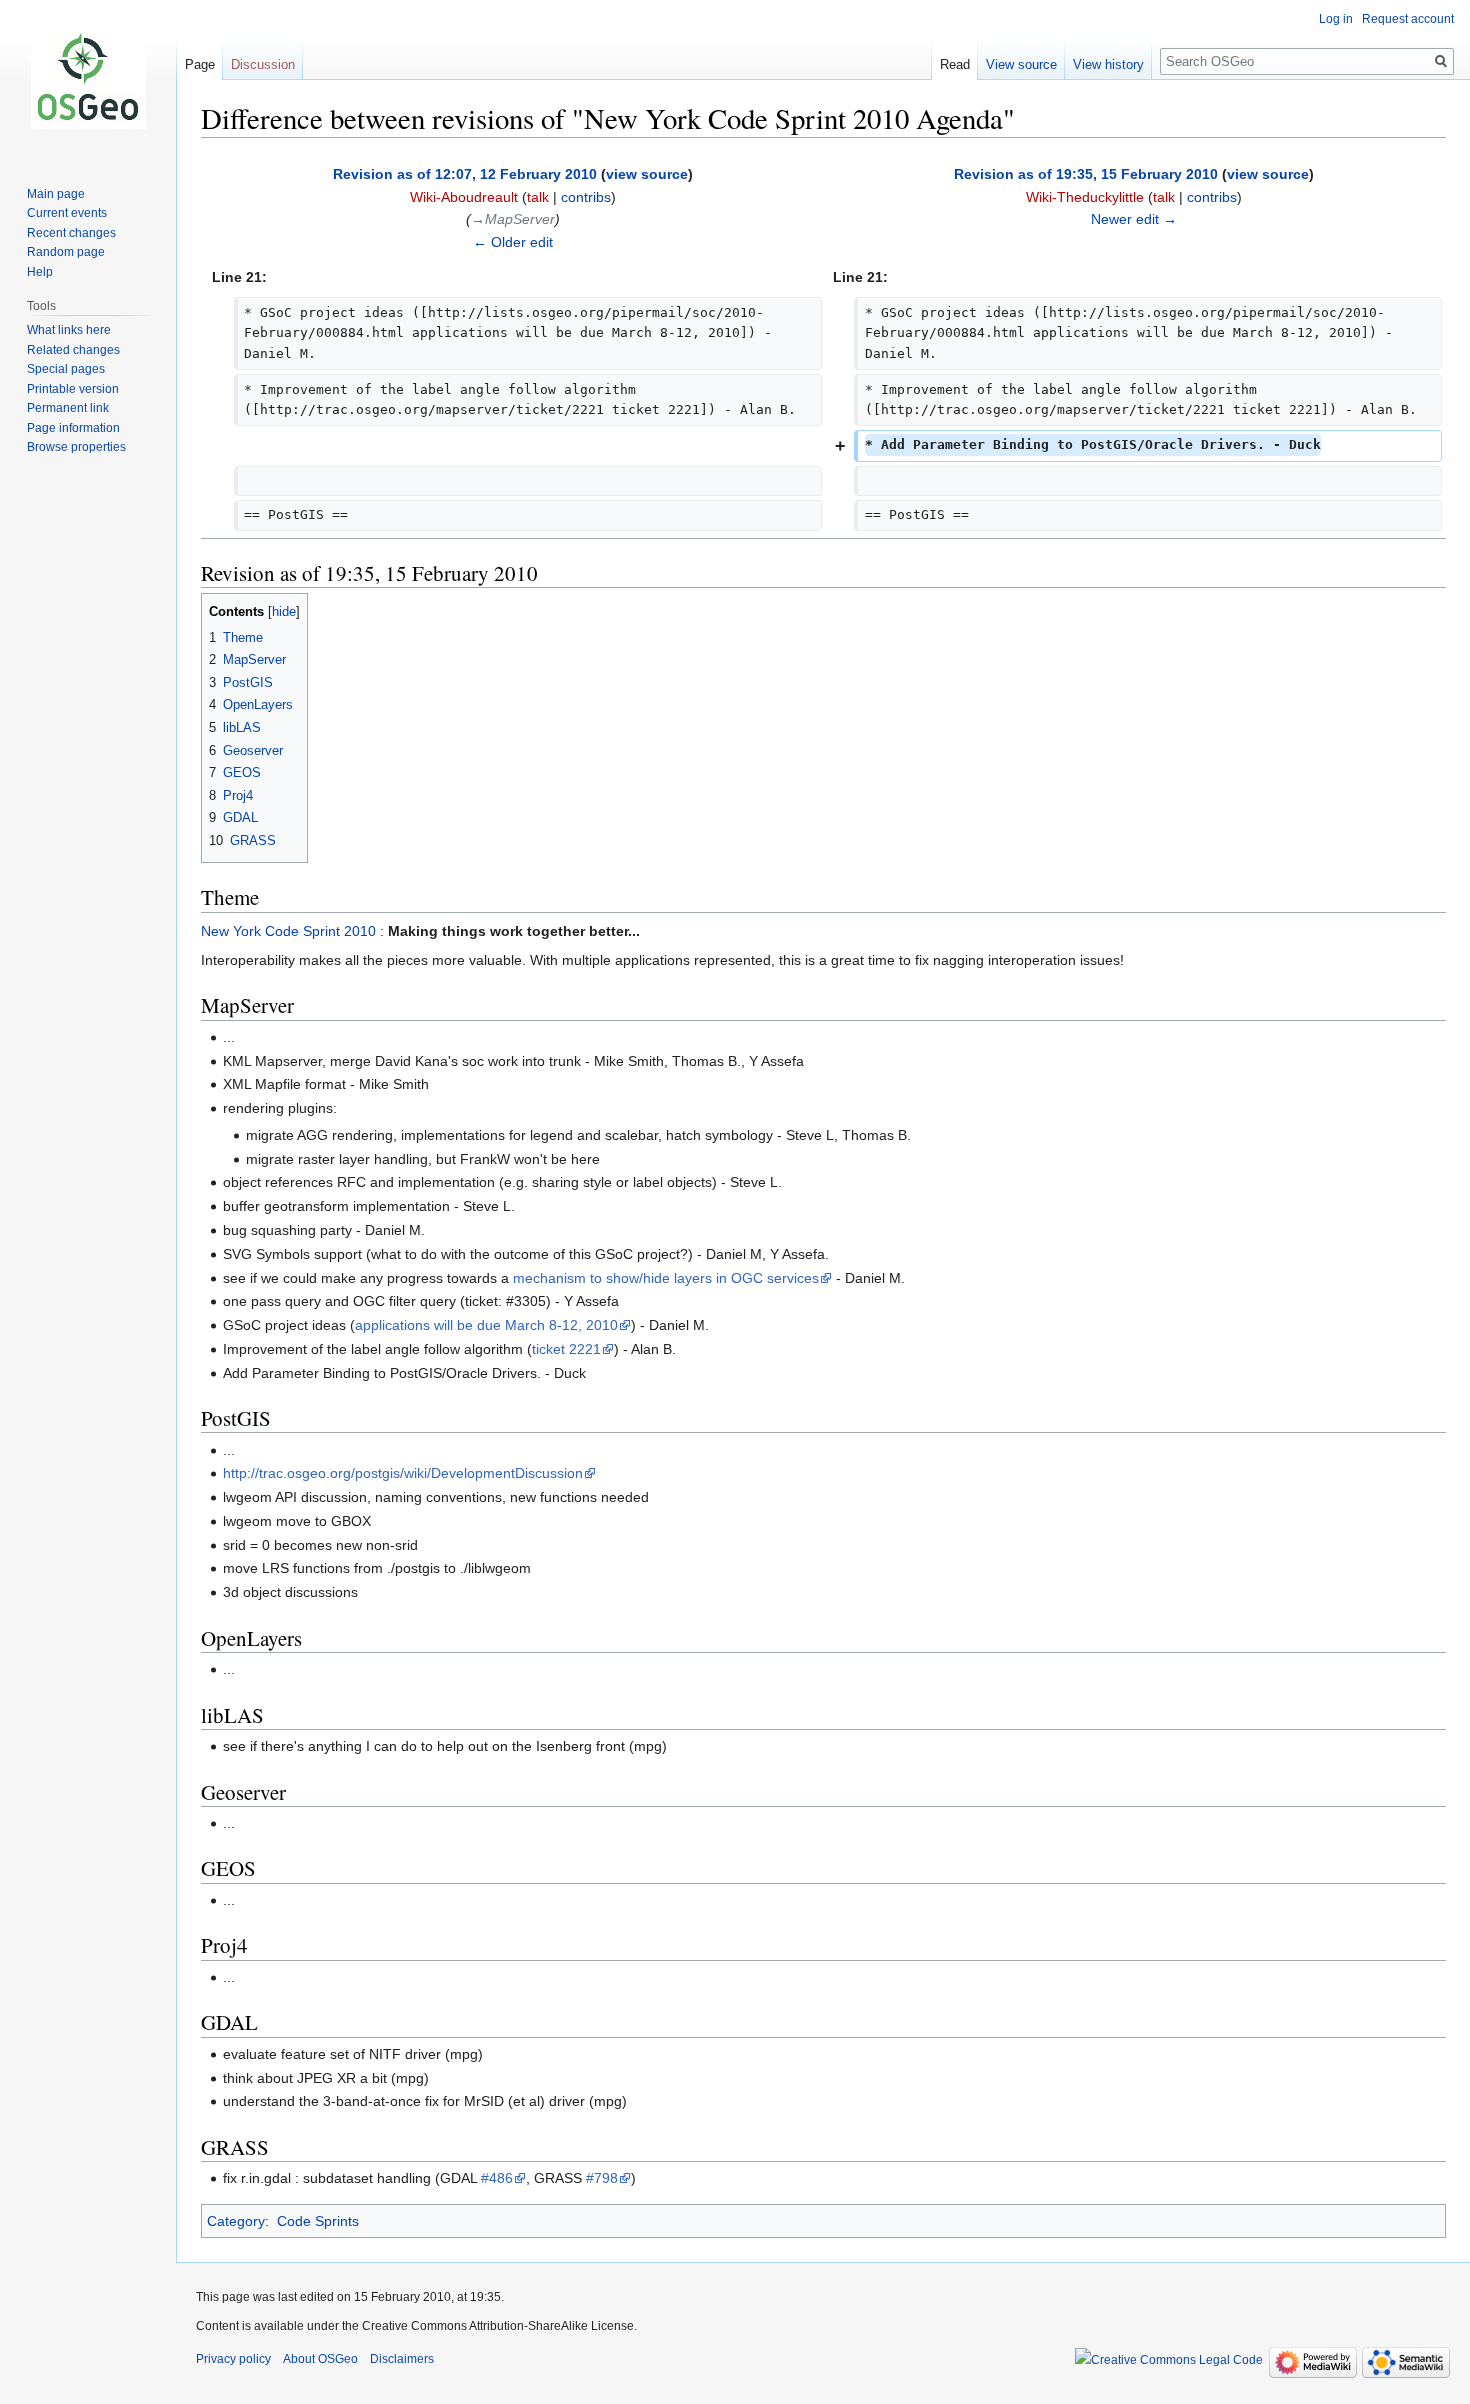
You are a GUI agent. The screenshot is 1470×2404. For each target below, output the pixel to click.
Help (40, 272)
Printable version (73, 389)
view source (647, 174)
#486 (497, 2178)
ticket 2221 (566, 1349)
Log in (1336, 19)
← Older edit (513, 242)
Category (236, 2221)
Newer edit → (1134, 219)
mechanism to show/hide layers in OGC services (666, 1278)
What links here (69, 330)
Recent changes (71, 233)
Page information (73, 428)
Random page (66, 252)
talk (538, 197)
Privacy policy (233, 2359)
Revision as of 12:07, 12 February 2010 (465, 174)
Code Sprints (318, 2221)
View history (1108, 64)
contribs (586, 197)
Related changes (73, 350)
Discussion (263, 64)
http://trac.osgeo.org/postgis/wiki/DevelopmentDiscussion (403, 1473)
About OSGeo (320, 2359)
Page (200, 64)
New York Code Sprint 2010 (288, 931)
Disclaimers (402, 2359)
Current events (67, 213)
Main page (56, 194)
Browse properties (76, 447)
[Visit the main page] (88, 80)
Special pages (66, 369)
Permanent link (68, 408)
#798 (602, 2178)
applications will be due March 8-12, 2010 (486, 1325)
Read (955, 64)
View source (1021, 64)
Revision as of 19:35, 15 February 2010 (1086, 174)
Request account (1408, 19)
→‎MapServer (513, 219)
